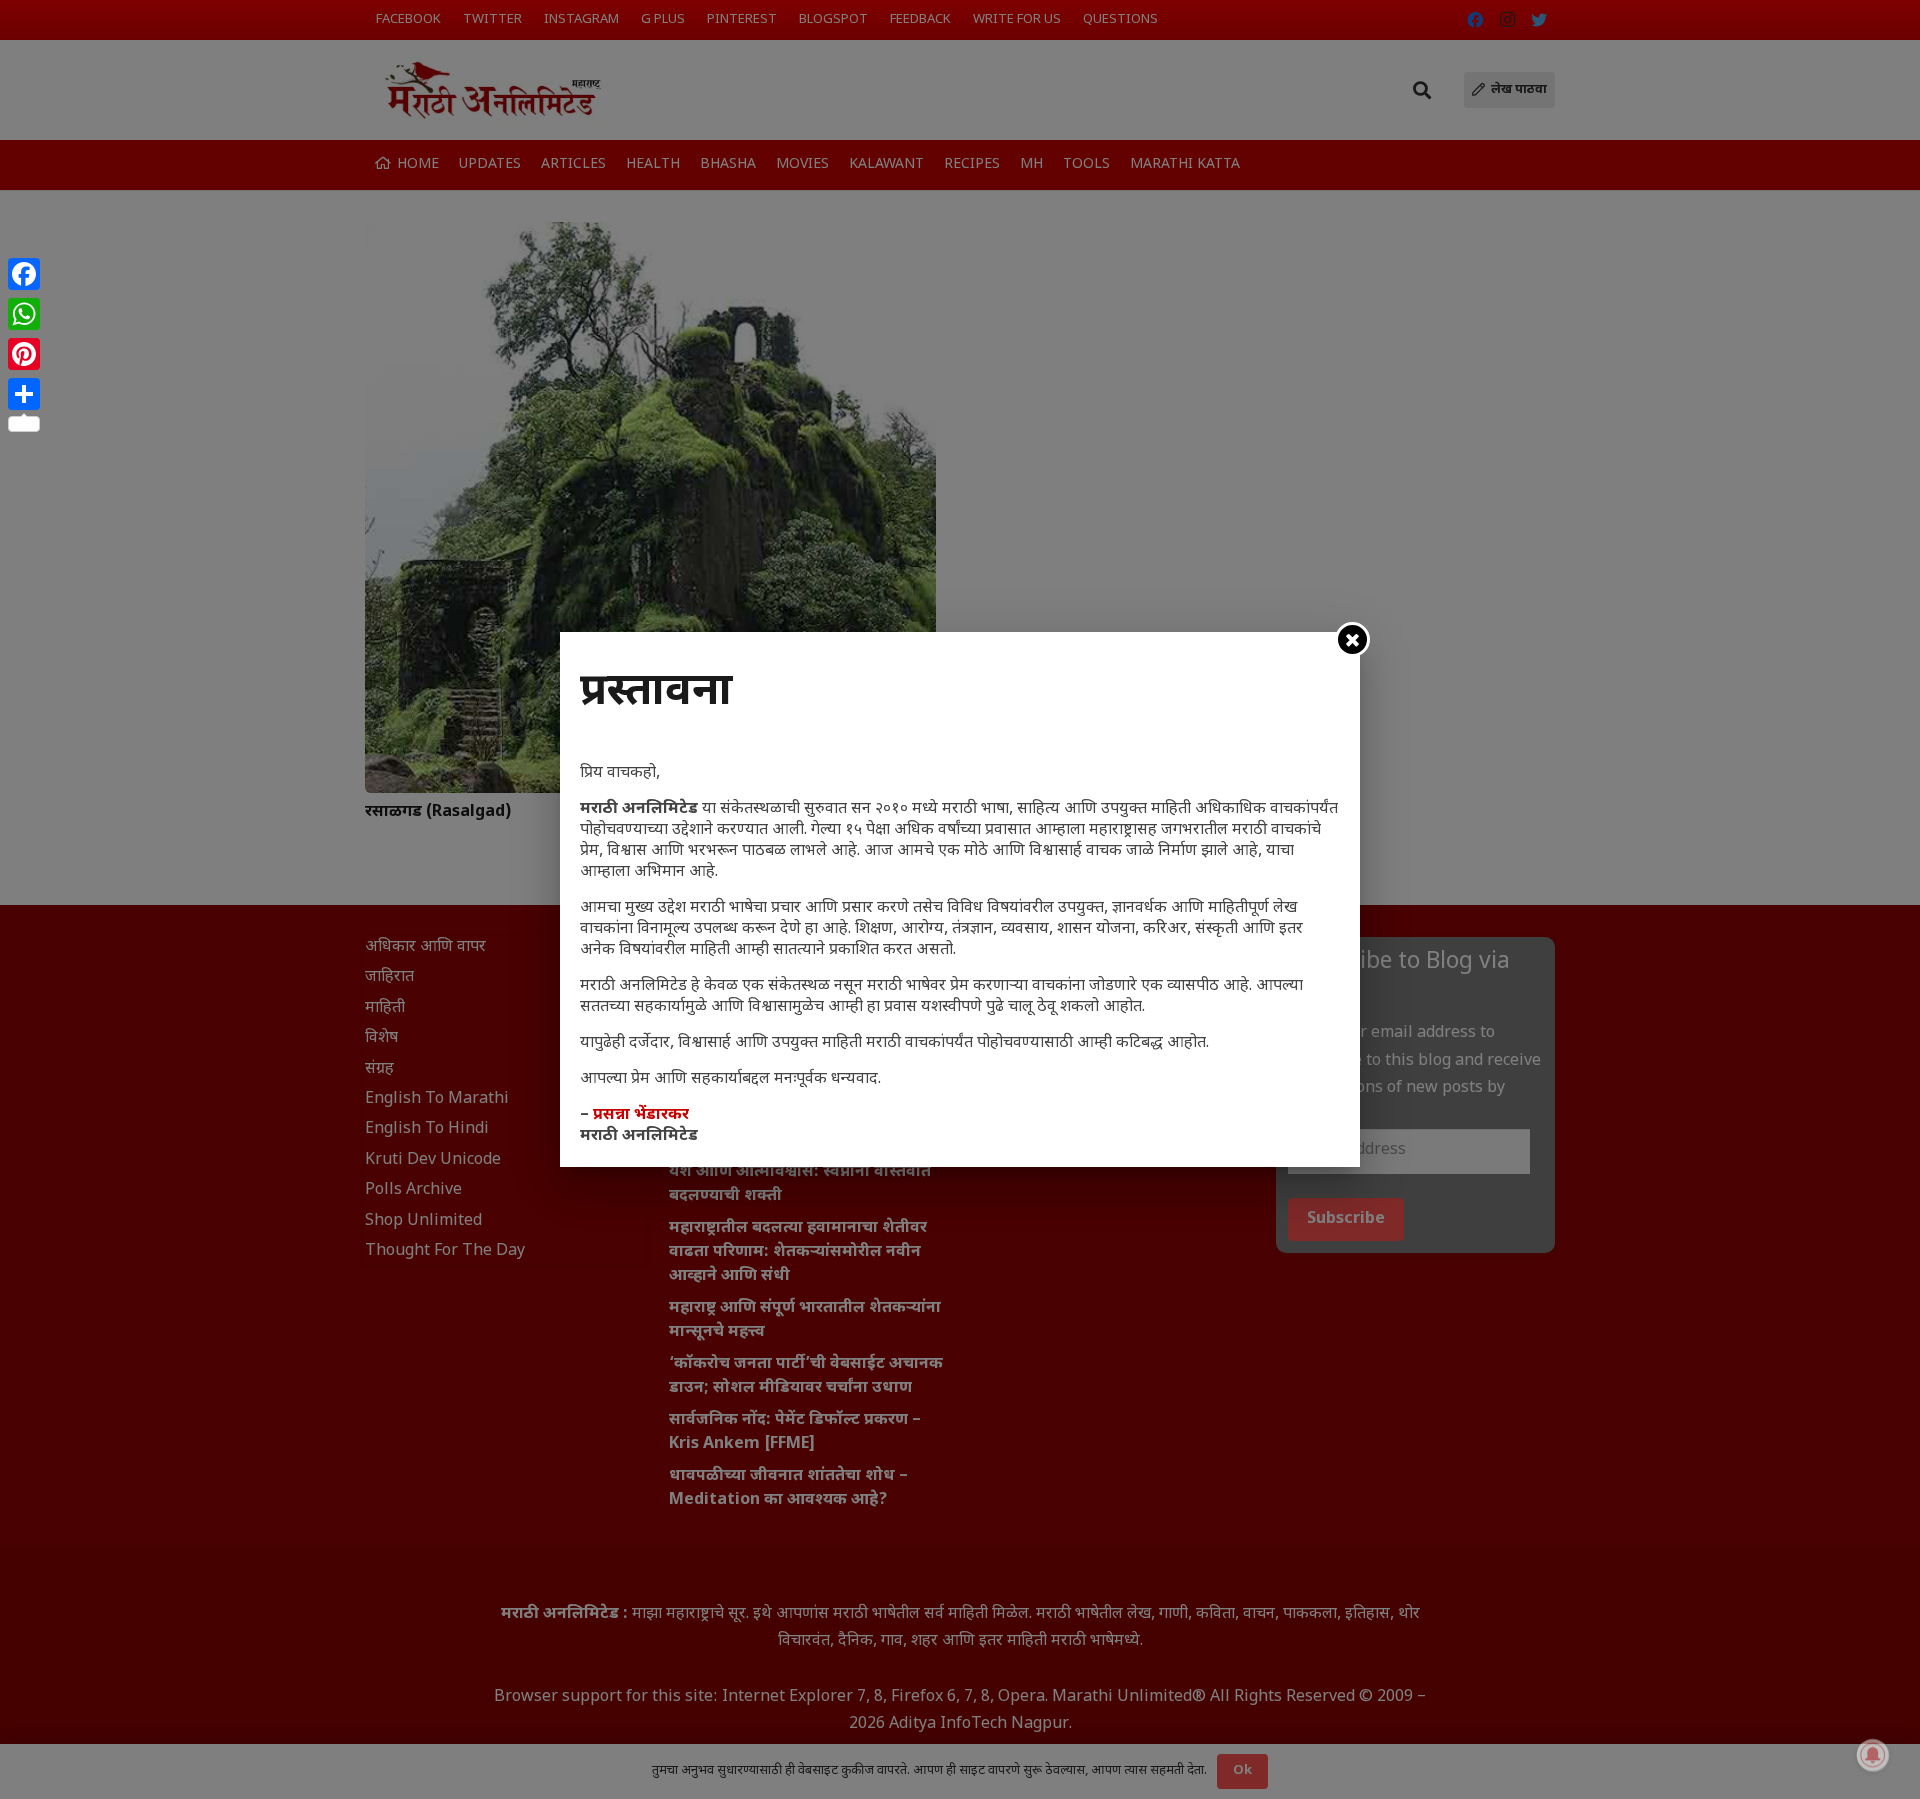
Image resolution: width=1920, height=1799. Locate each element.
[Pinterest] (24, 354)
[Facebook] (24, 274)
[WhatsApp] (24, 314)
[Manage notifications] (1873, 1755)
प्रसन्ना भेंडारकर (641, 1115)
